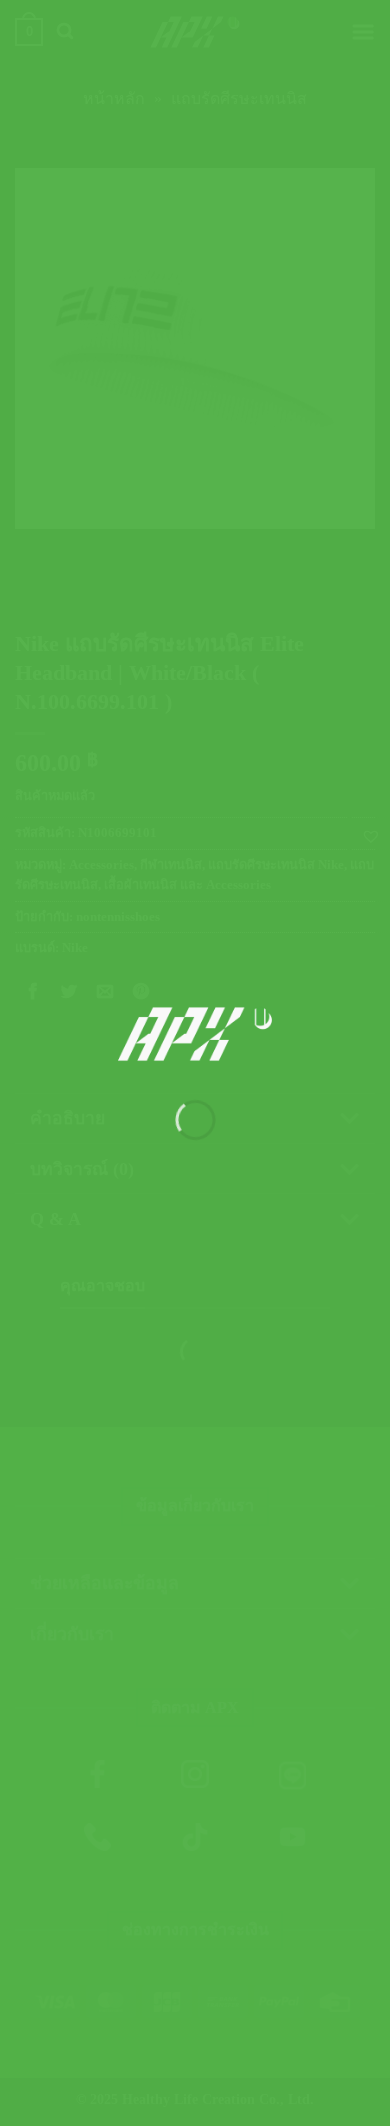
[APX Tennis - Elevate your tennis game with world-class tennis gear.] (195, 1034)
